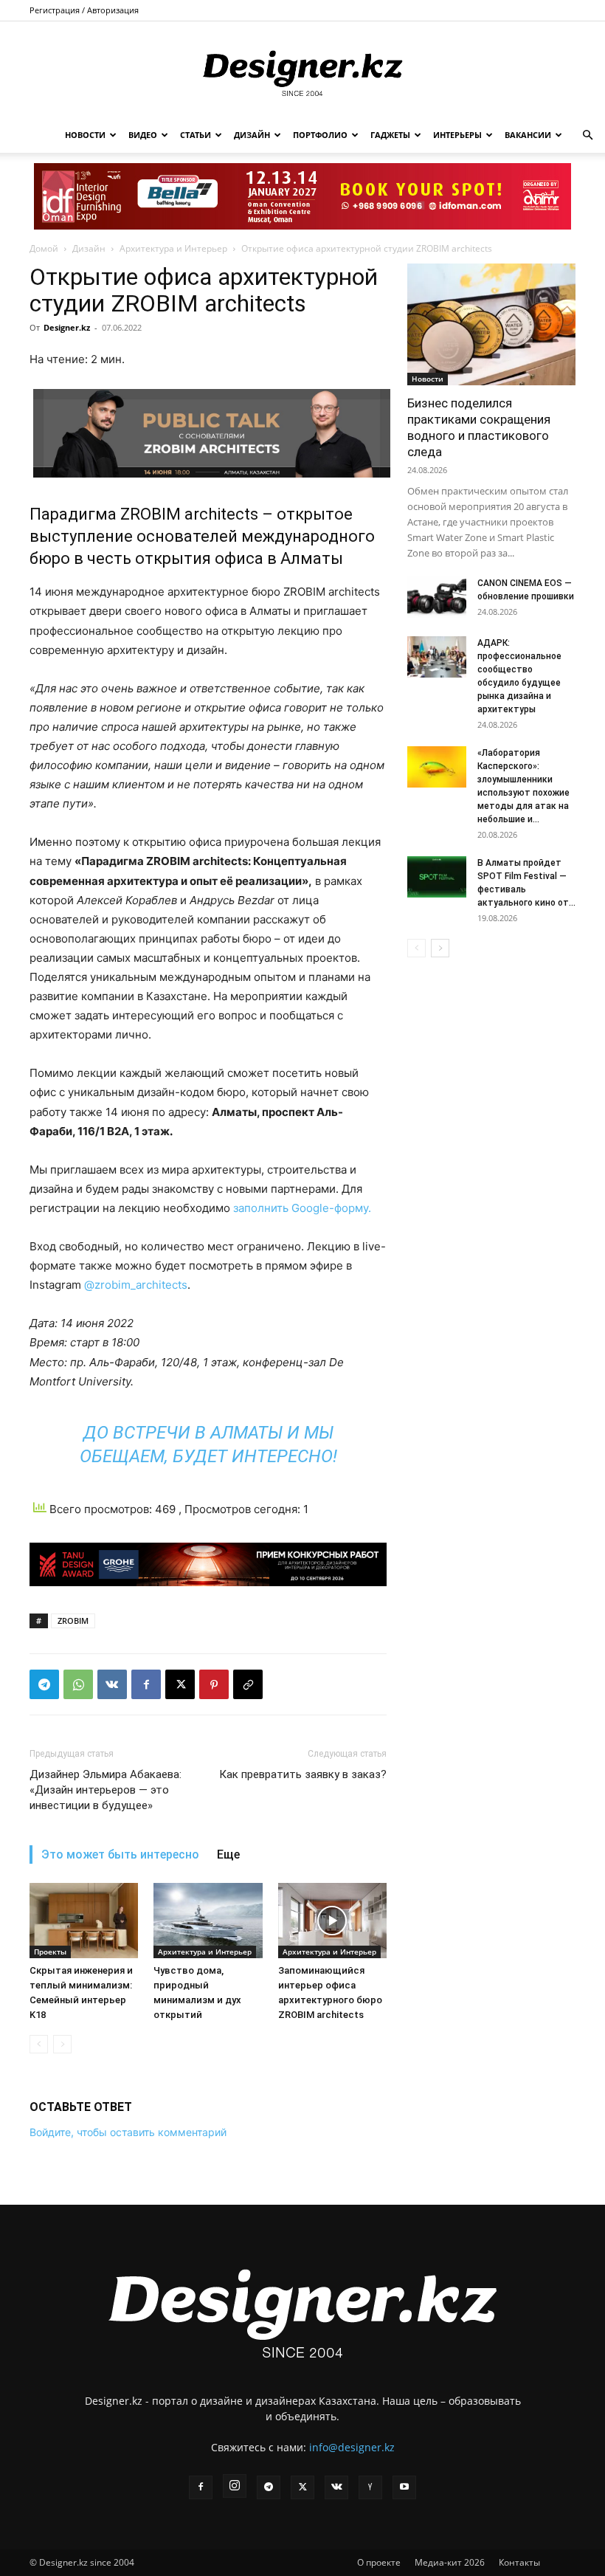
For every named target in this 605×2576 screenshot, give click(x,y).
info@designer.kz (352, 2447)
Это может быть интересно (120, 1854)
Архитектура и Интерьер (173, 248)
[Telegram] (44, 1684)
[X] (180, 1684)
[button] (587, 135)
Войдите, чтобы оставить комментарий (128, 2132)
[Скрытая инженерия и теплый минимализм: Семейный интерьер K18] (84, 1920)
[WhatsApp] (78, 1684)
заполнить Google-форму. (302, 1208)
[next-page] (440, 948)
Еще (228, 1854)
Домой (44, 248)
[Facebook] (146, 1684)
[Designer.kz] (302, 70)
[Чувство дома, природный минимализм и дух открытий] (208, 1920)
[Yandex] (370, 2487)
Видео (143, 135)
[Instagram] (235, 2486)
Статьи (196, 135)
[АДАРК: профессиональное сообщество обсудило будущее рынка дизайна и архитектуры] (437, 657)
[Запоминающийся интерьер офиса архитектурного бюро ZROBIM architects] (332, 1920)
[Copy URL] (248, 1684)
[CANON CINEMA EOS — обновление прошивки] (437, 597)
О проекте (379, 2562)
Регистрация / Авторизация (84, 10)
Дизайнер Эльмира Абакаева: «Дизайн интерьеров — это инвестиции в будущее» (106, 1790)
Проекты (50, 1952)
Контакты (519, 2562)
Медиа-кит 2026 (450, 2562)
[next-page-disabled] (62, 2044)
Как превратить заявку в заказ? (303, 1774)
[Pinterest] (214, 1684)
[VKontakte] (336, 2487)
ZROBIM (73, 1621)
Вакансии (528, 135)
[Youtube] (404, 2487)
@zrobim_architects (136, 1285)
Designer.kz (67, 327)
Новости (85, 135)
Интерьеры (457, 135)
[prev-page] (39, 2044)
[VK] (112, 1684)
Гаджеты (390, 135)
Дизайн (252, 135)
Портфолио (320, 135)
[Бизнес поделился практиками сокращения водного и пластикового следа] (491, 324)
